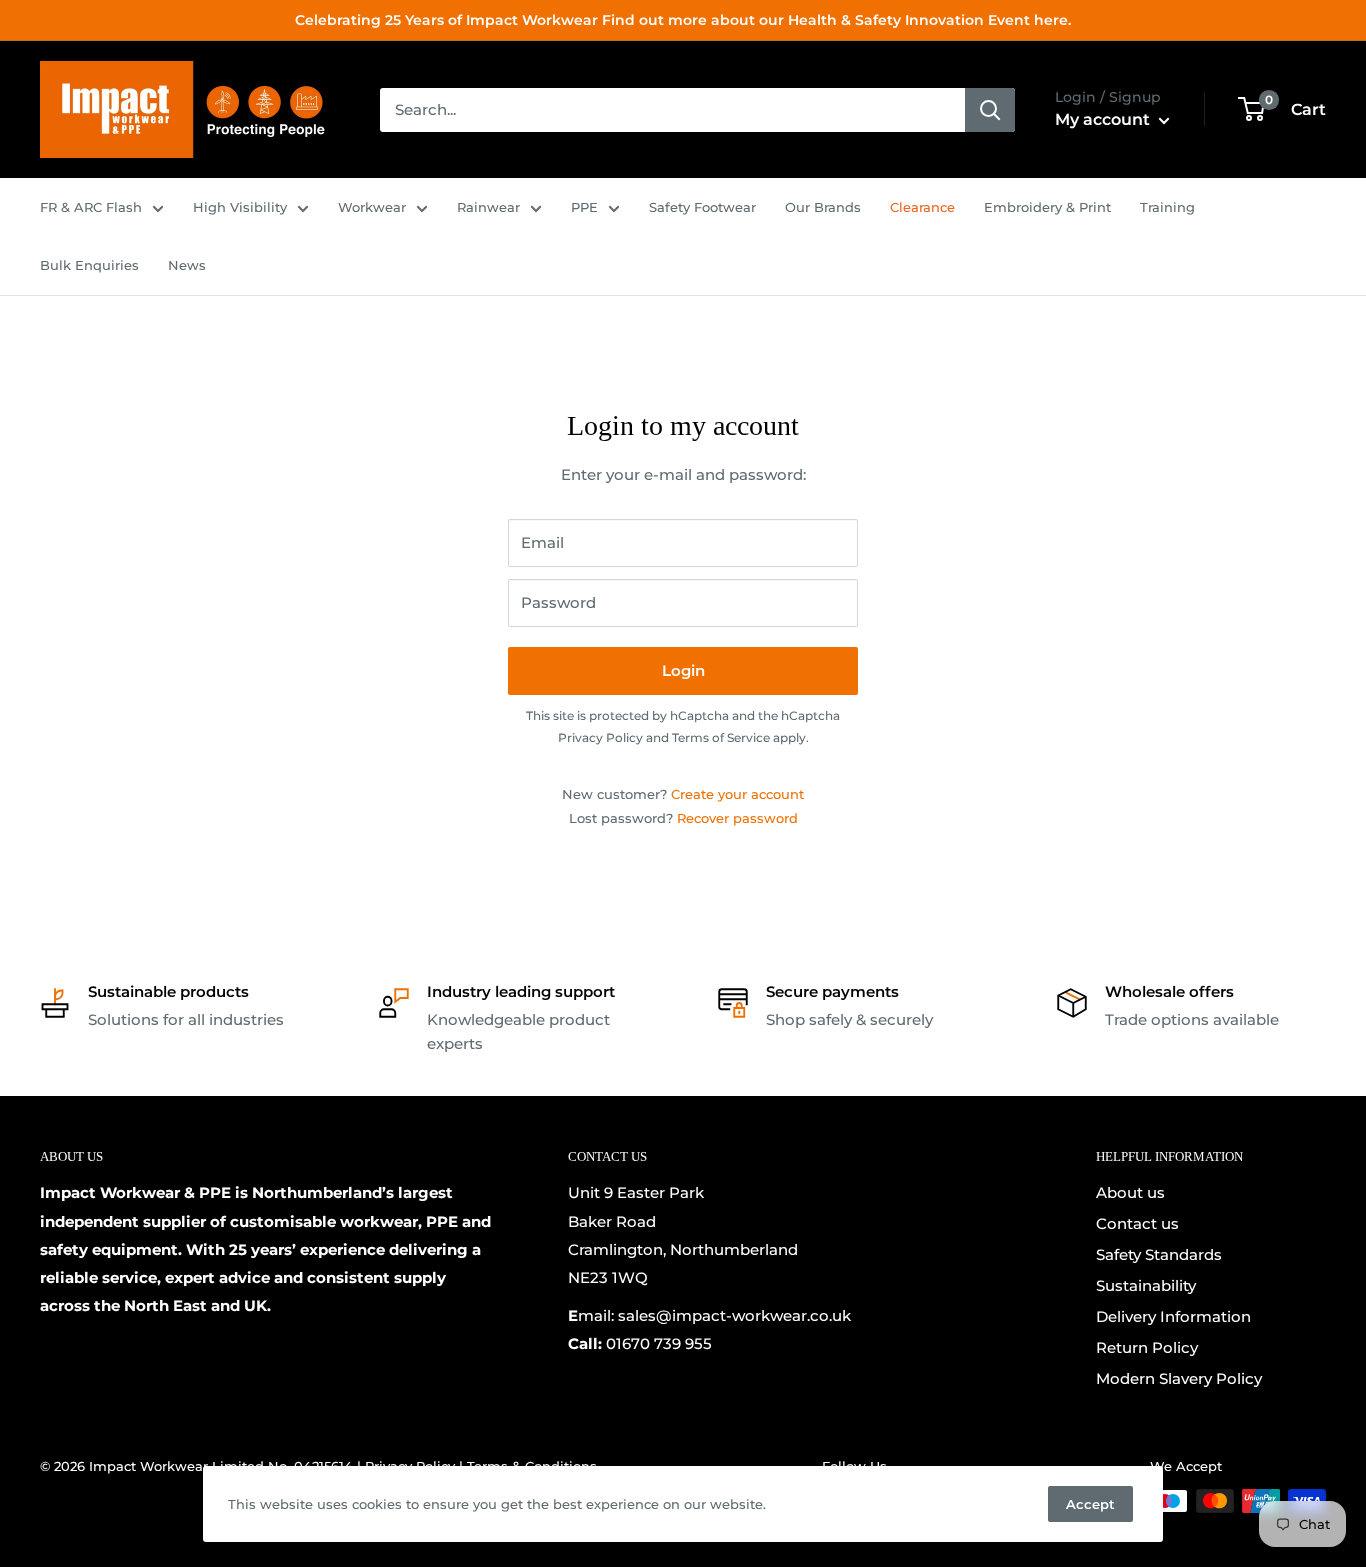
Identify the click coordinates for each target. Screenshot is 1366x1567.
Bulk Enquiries (89, 265)
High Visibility (240, 207)
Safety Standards (1159, 1254)
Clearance (922, 207)
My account (1104, 119)
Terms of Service (721, 737)
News (187, 265)
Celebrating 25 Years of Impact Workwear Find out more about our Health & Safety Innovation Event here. (683, 20)
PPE (584, 207)
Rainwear (488, 207)
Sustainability (1146, 1285)
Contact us (1137, 1223)
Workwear (372, 207)
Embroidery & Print (1047, 207)
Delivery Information (1173, 1316)
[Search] (990, 110)
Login (683, 670)
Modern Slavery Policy (1179, 1378)
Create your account (737, 794)
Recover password (737, 818)
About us (1130, 1192)
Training (1167, 207)
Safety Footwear (702, 207)
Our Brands (823, 207)
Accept (1090, 1504)
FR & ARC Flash (91, 207)
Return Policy (1147, 1347)
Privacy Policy (600, 737)
